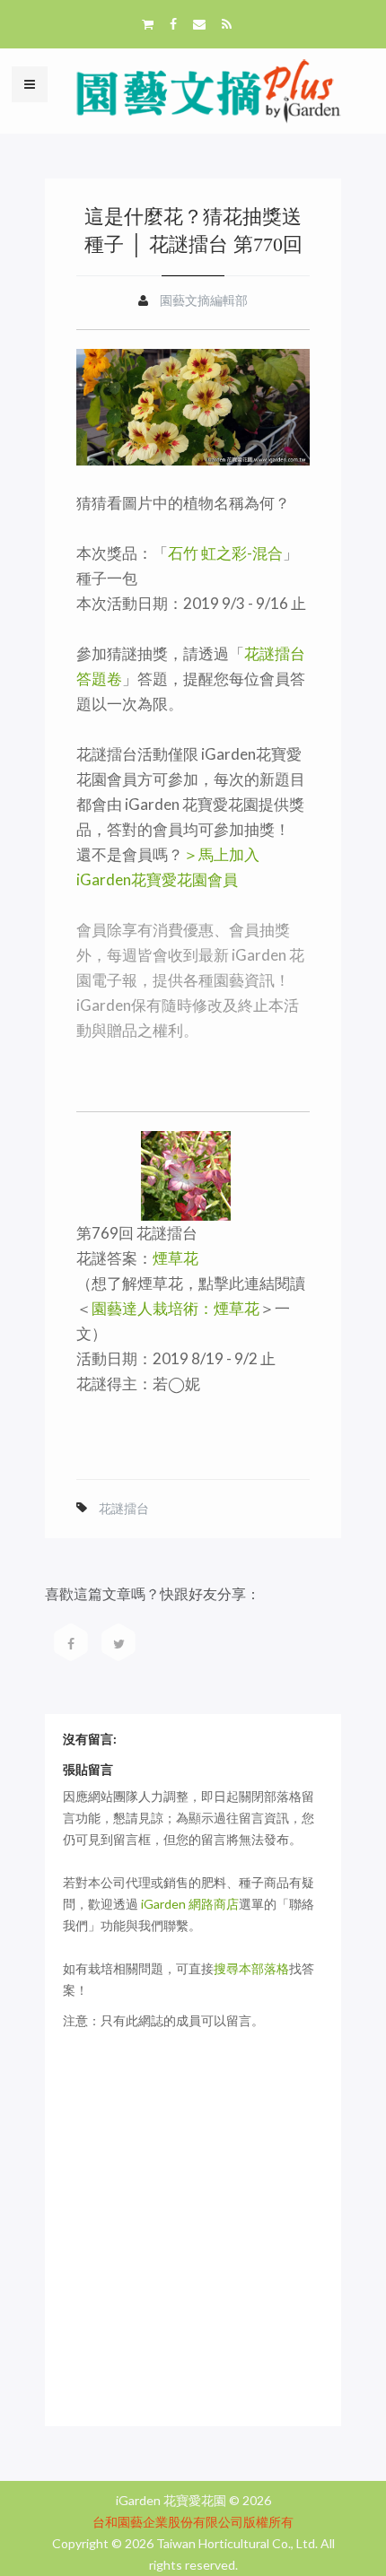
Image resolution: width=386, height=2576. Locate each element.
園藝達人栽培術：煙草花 (175, 1308)
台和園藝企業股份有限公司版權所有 (193, 2522)
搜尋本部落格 (251, 1968)
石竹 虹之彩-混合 (225, 553)
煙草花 (175, 1258)
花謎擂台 (124, 1508)
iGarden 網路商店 (190, 1904)
